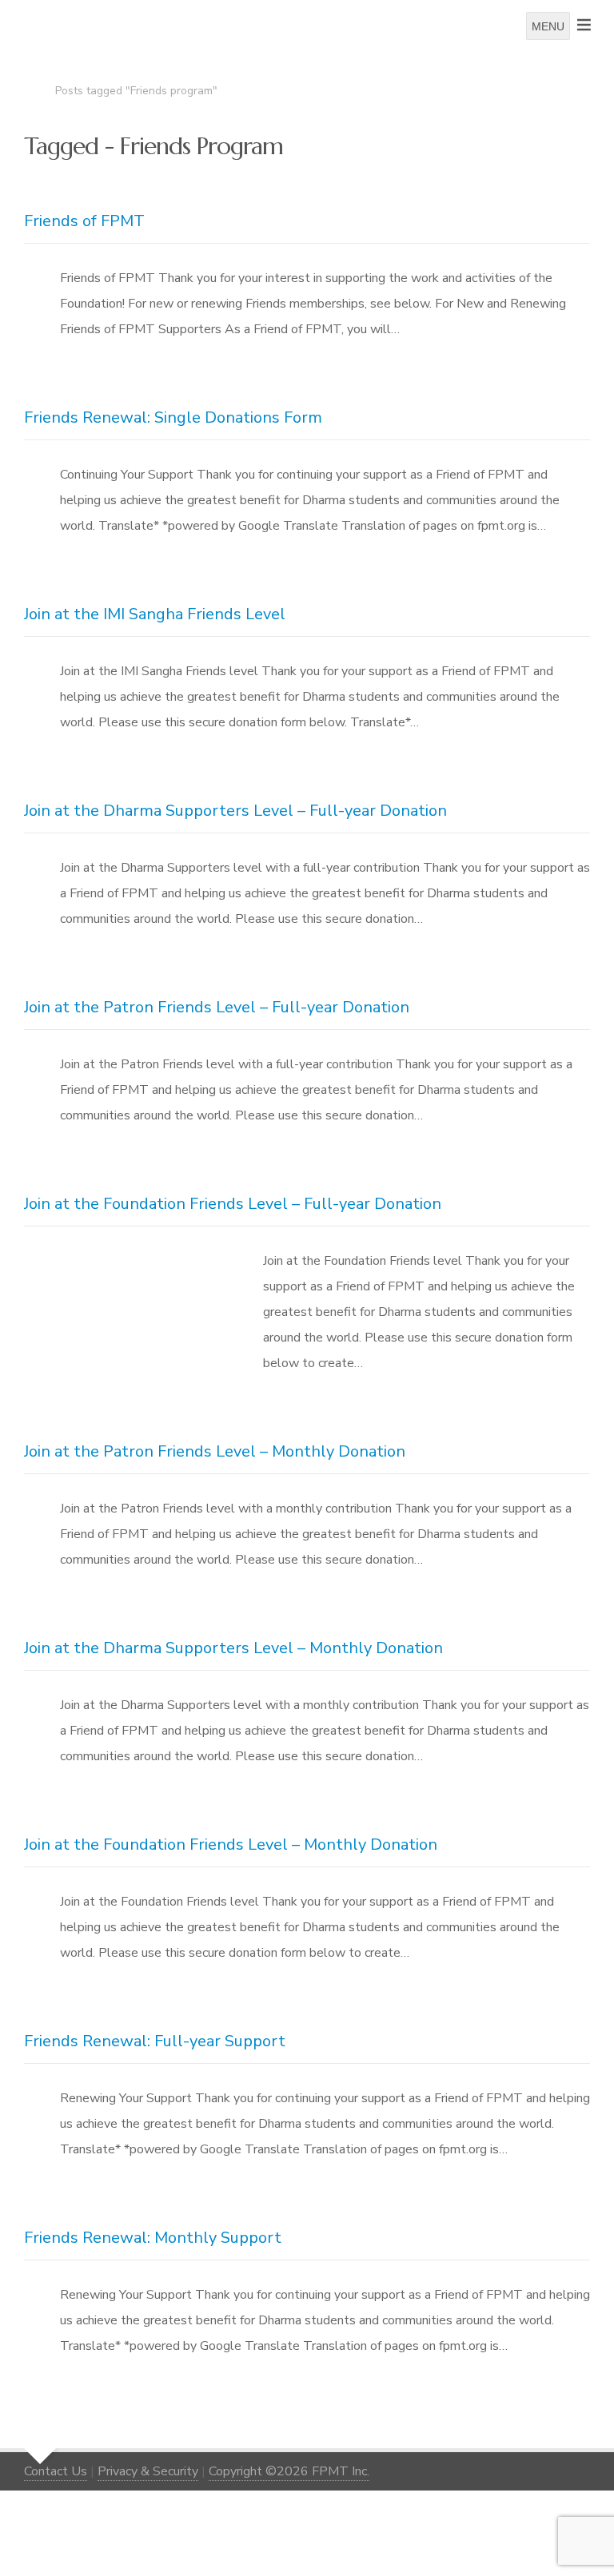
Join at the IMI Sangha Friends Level (155, 614)
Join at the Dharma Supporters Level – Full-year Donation (235, 811)
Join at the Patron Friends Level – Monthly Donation (215, 1451)
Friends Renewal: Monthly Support (153, 2238)
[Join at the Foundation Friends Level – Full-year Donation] (126, 1293)
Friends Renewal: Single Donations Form (173, 417)
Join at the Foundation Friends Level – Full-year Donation (233, 1204)
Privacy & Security (148, 2471)
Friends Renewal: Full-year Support (155, 2041)
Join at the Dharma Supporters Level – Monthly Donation (233, 1648)
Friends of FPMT (84, 221)
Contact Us (56, 2471)
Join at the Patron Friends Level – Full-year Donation (217, 1007)
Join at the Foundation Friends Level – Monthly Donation (231, 1845)
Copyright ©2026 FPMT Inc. (289, 2471)
